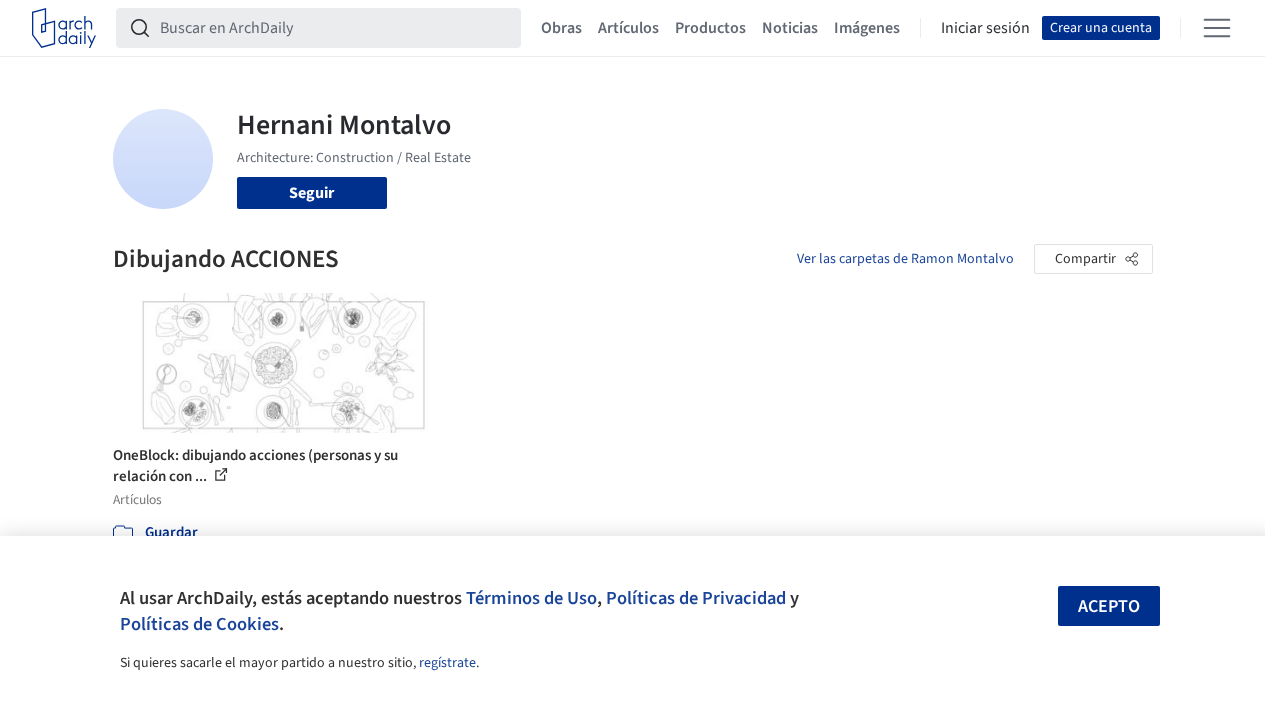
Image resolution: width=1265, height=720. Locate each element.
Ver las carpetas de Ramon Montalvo (905, 259)
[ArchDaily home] (64, 28)
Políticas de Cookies (199, 624)
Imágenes (867, 28)
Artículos (628, 28)
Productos (710, 28)
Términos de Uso (531, 598)
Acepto (1109, 606)
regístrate (447, 663)
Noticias (790, 28)
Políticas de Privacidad (696, 598)
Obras (561, 28)
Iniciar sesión (985, 28)
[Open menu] (1217, 28)
